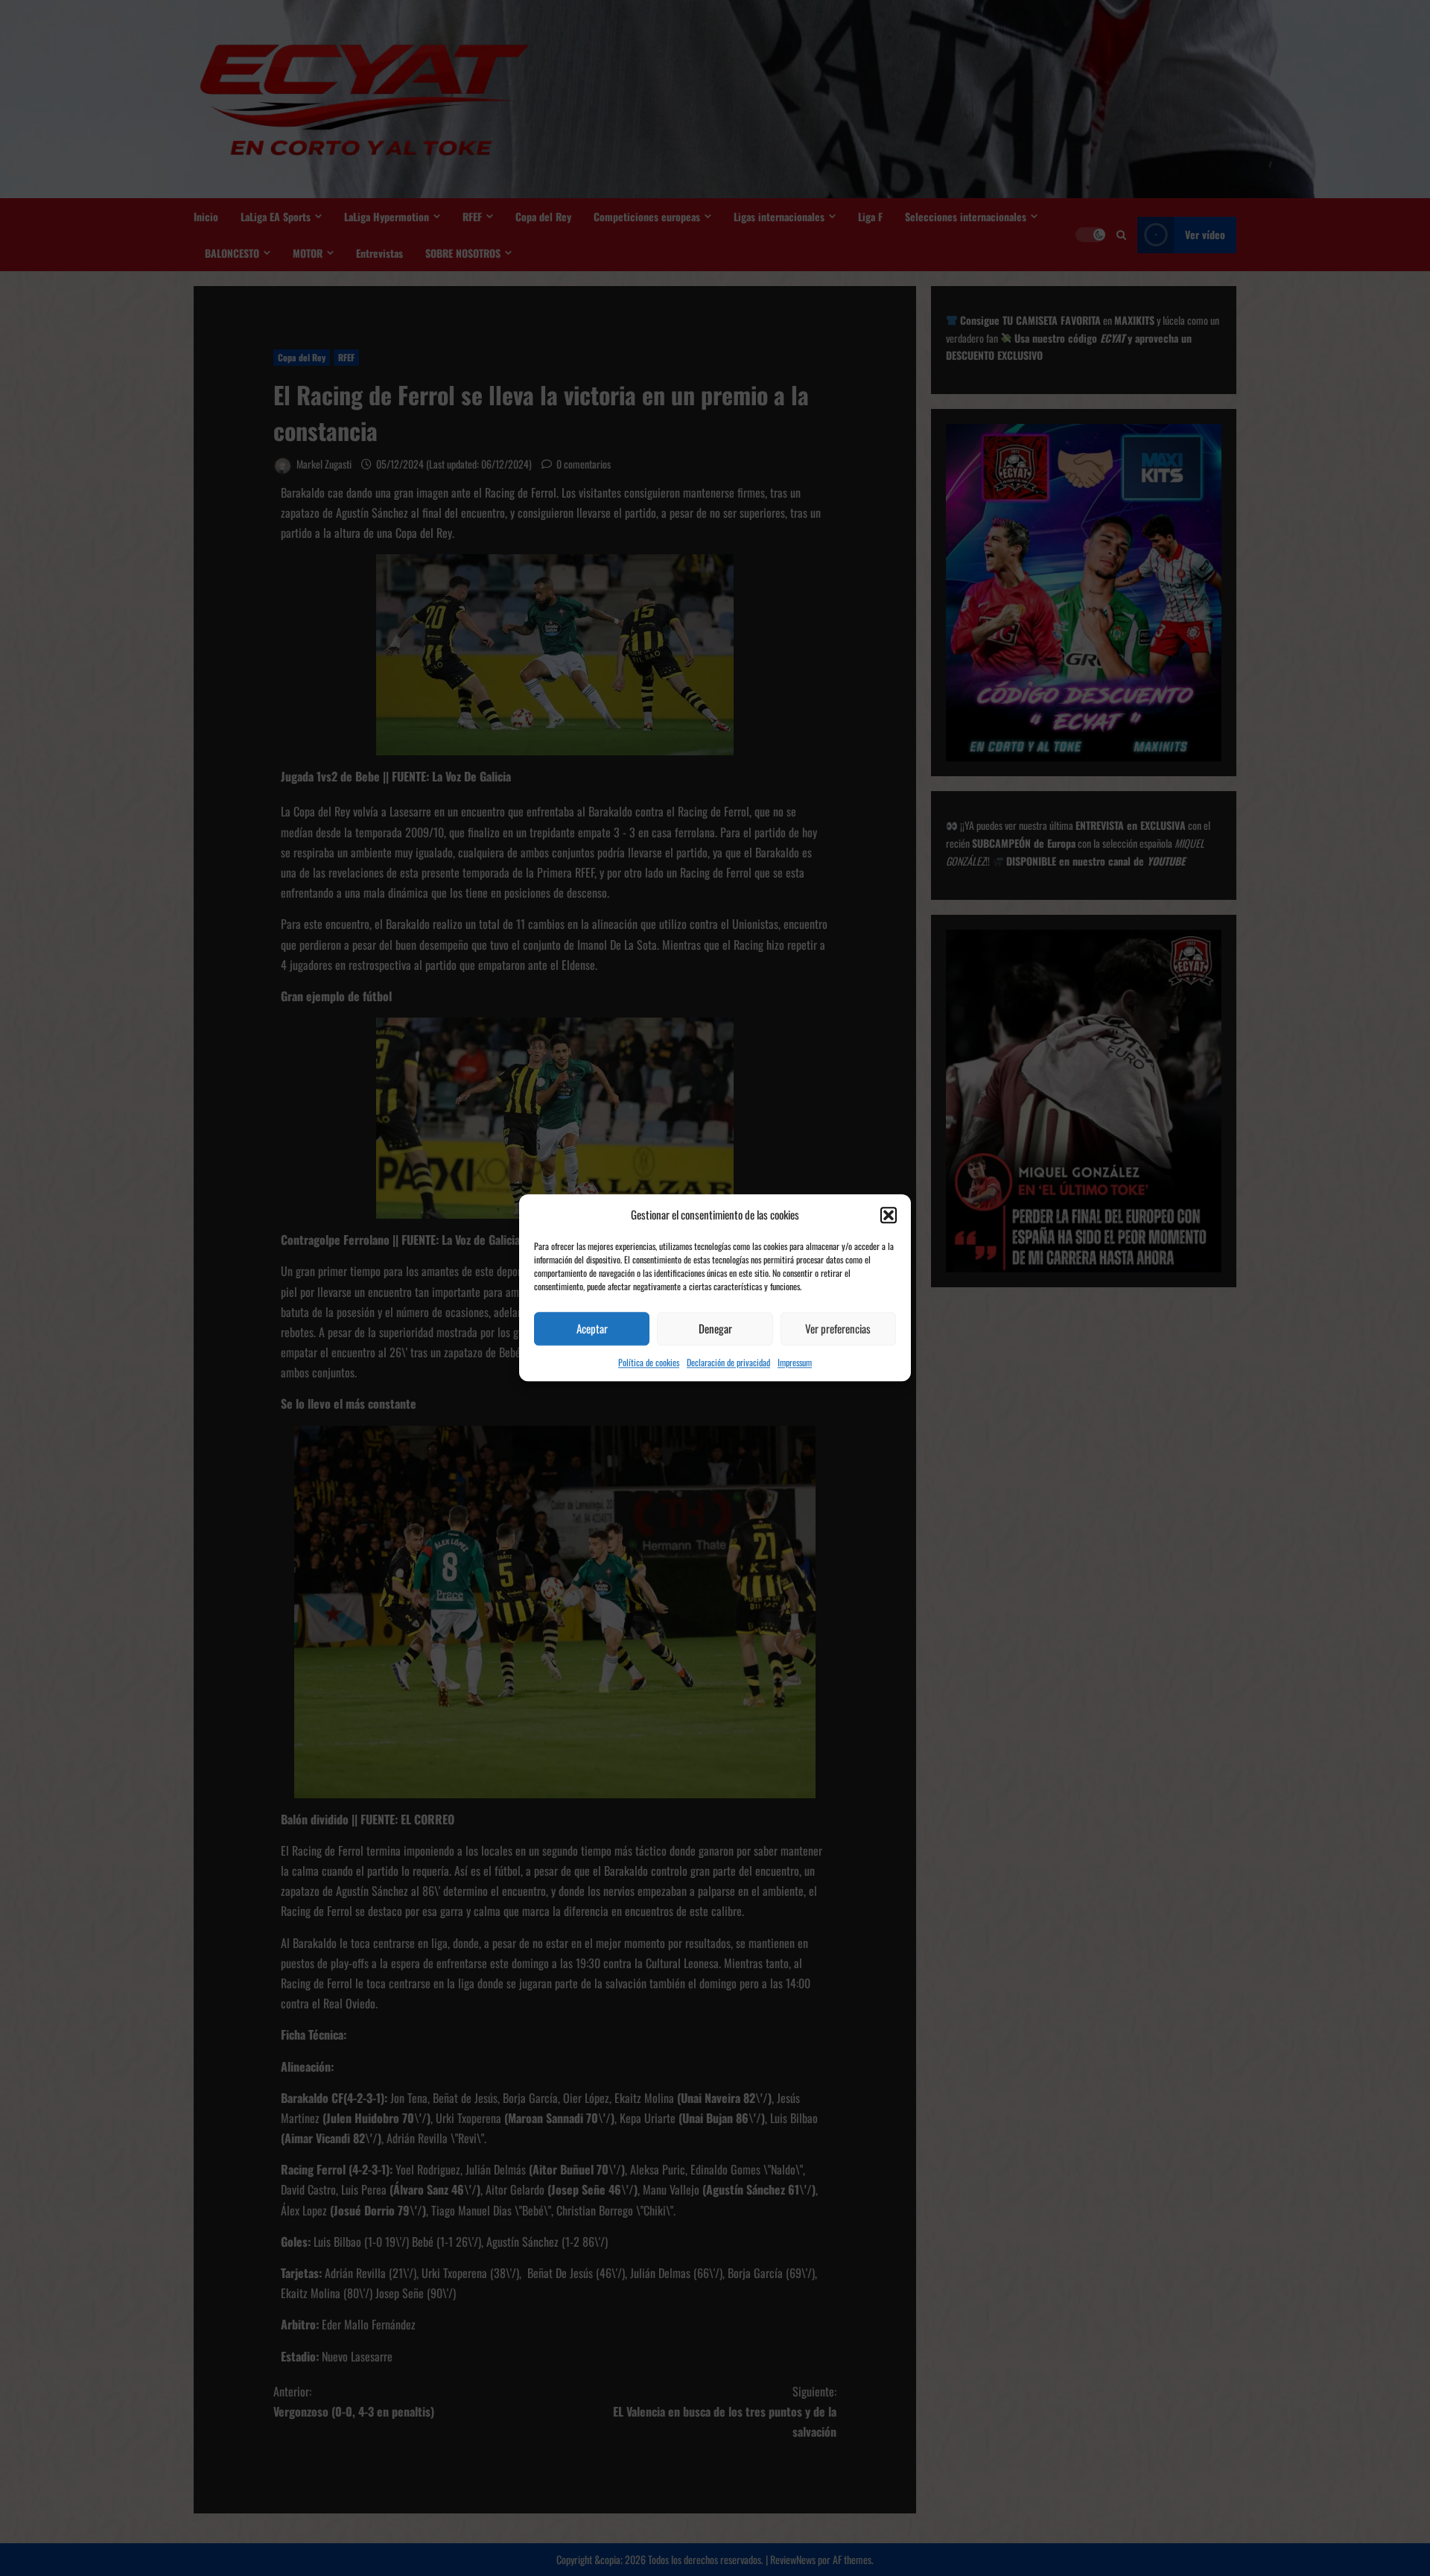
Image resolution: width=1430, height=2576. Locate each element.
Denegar (715, 1328)
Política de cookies (649, 1362)
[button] (889, 1215)
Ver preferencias (838, 1328)
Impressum (795, 1362)
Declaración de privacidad (728, 1362)
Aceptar (592, 1328)
